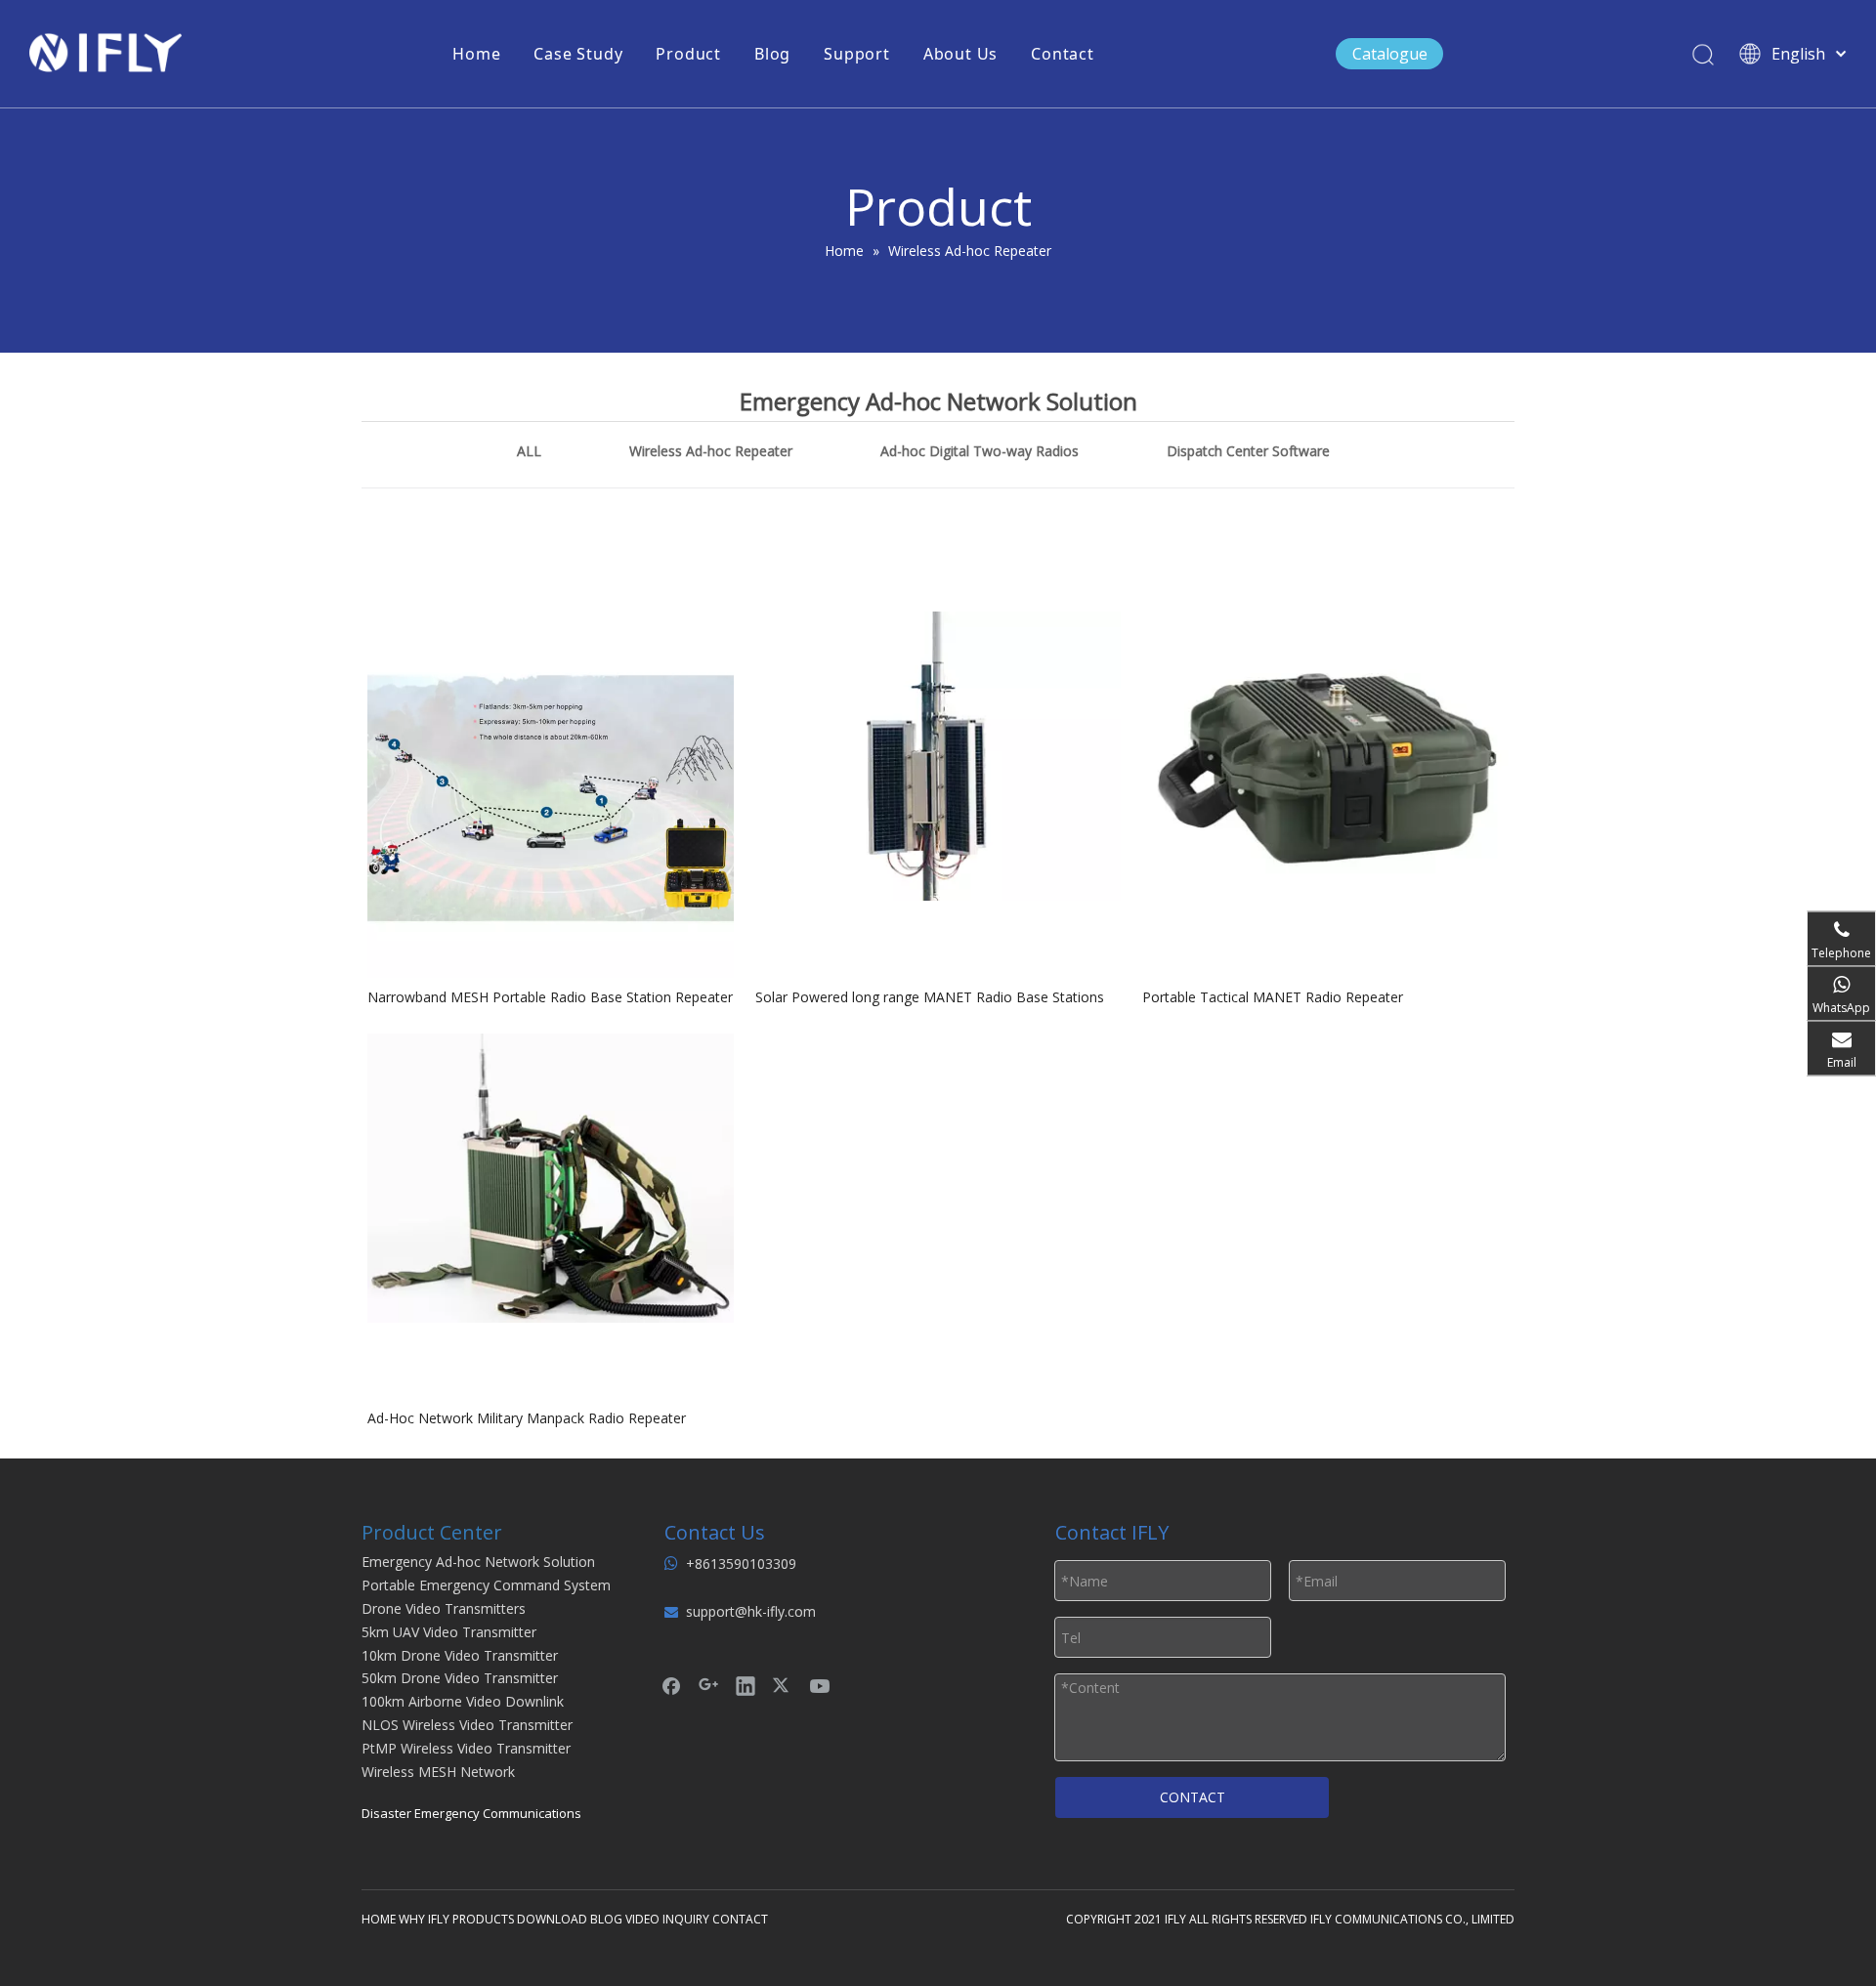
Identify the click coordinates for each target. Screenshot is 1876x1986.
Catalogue (1390, 54)
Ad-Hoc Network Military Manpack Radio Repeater (527, 1418)
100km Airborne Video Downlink (463, 1701)
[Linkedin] (746, 1685)
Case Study (578, 54)
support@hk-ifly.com (751, 1611)
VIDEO (642, 1919)
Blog (772, 54)
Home (476, 54)
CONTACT (1193, 1797)
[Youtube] (820, 1685)
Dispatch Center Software (1248, 451)
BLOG (606, 1919)
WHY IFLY (426, 1919)
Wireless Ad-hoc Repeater (711, 451)
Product (688, 54)
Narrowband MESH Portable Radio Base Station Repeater (550, 997)
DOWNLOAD (552, 1919)
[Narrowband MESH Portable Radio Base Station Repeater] (551, 793)
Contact (1063, 54)
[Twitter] (783, 1685)
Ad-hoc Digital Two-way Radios (980, 451)
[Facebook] (671, 1685)
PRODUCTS (483, 1919)
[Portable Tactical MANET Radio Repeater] (1325, 755)
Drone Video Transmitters (444, 1608)
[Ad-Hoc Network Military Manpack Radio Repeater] (551, 1176)
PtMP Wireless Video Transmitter (466, 1748)
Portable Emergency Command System (486, 1585)
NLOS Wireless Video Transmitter (467, 1725)
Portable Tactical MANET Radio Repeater (1273, 997)
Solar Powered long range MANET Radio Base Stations (930, 997)
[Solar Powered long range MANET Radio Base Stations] (938, 755)
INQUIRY (686, 1919)
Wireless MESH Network (438, 1772)
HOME (379, 1919)
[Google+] (708, 1685)
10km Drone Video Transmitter (460, 1655)
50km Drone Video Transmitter (460, 1678)
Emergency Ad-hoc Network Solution (478, 1562)
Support (857, 54)
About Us (960, 54)
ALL (529, 451)
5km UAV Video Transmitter (449, 1632)
